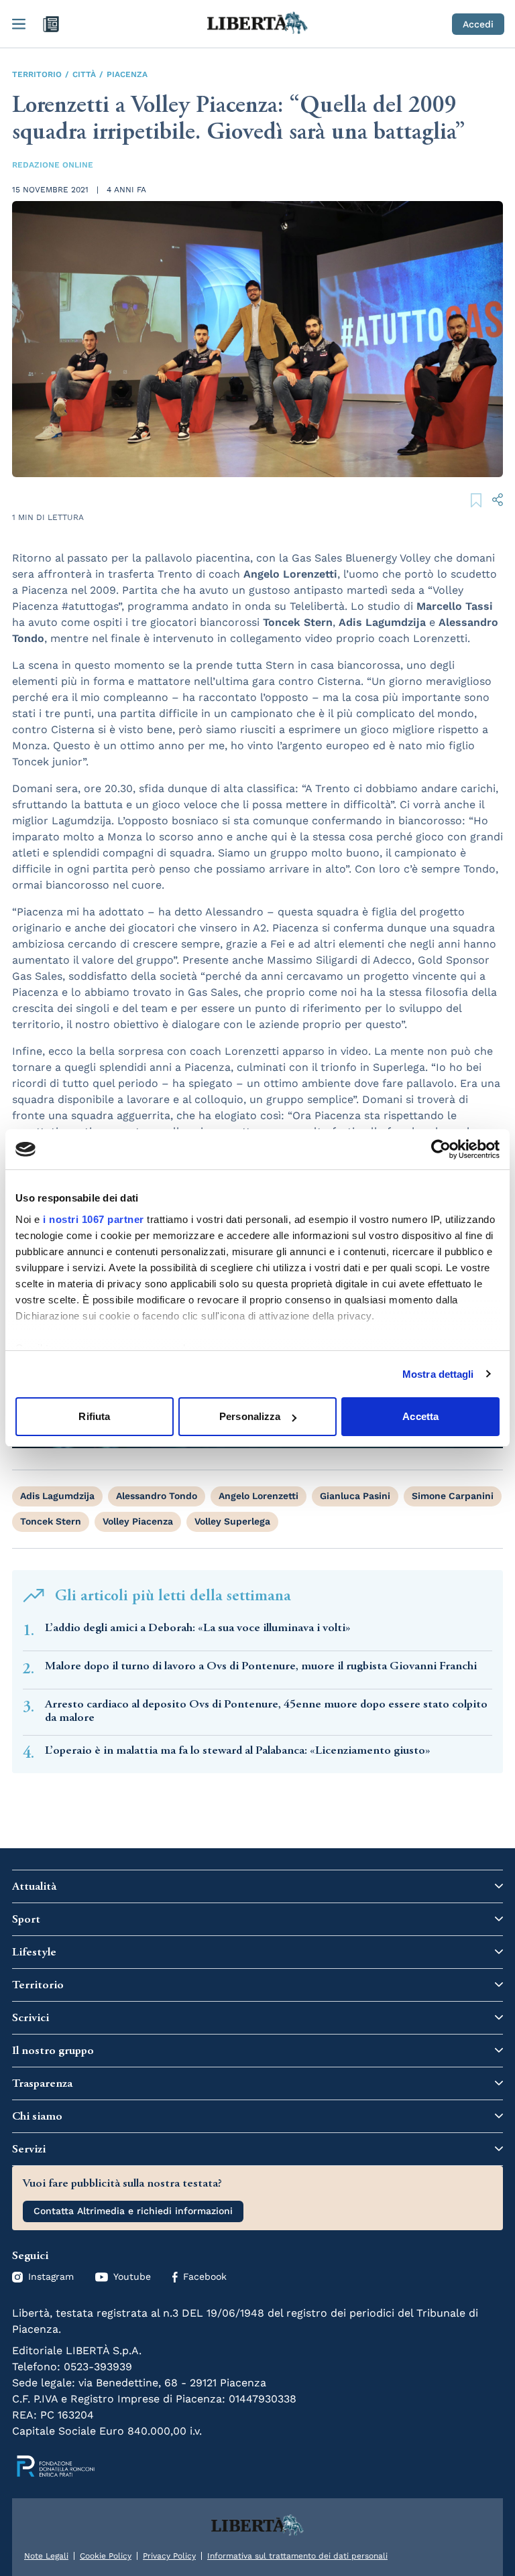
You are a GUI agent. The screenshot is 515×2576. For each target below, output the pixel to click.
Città (84, 74)
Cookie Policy (106, 2556)
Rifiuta (94, 1416)
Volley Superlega (232, 1521)
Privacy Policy (169, 2556)
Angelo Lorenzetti (259, 1496)
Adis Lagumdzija (57, 1496)
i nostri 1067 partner (94, 1219)
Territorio (37, 74)
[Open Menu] (19, 24)
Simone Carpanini (453, 1496)
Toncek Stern (51, 1521)
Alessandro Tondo (157, 1496)
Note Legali (46, 2556)
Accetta (420, 1416)
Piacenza (127, 74)
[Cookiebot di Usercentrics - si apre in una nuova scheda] (441, 1149)
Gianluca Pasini (355, 1496)
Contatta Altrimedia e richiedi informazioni (133, 2211)
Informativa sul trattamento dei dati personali (297, 2556)
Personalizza (250, 1416)
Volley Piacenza (138, 1521)
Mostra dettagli (438, 1374)
